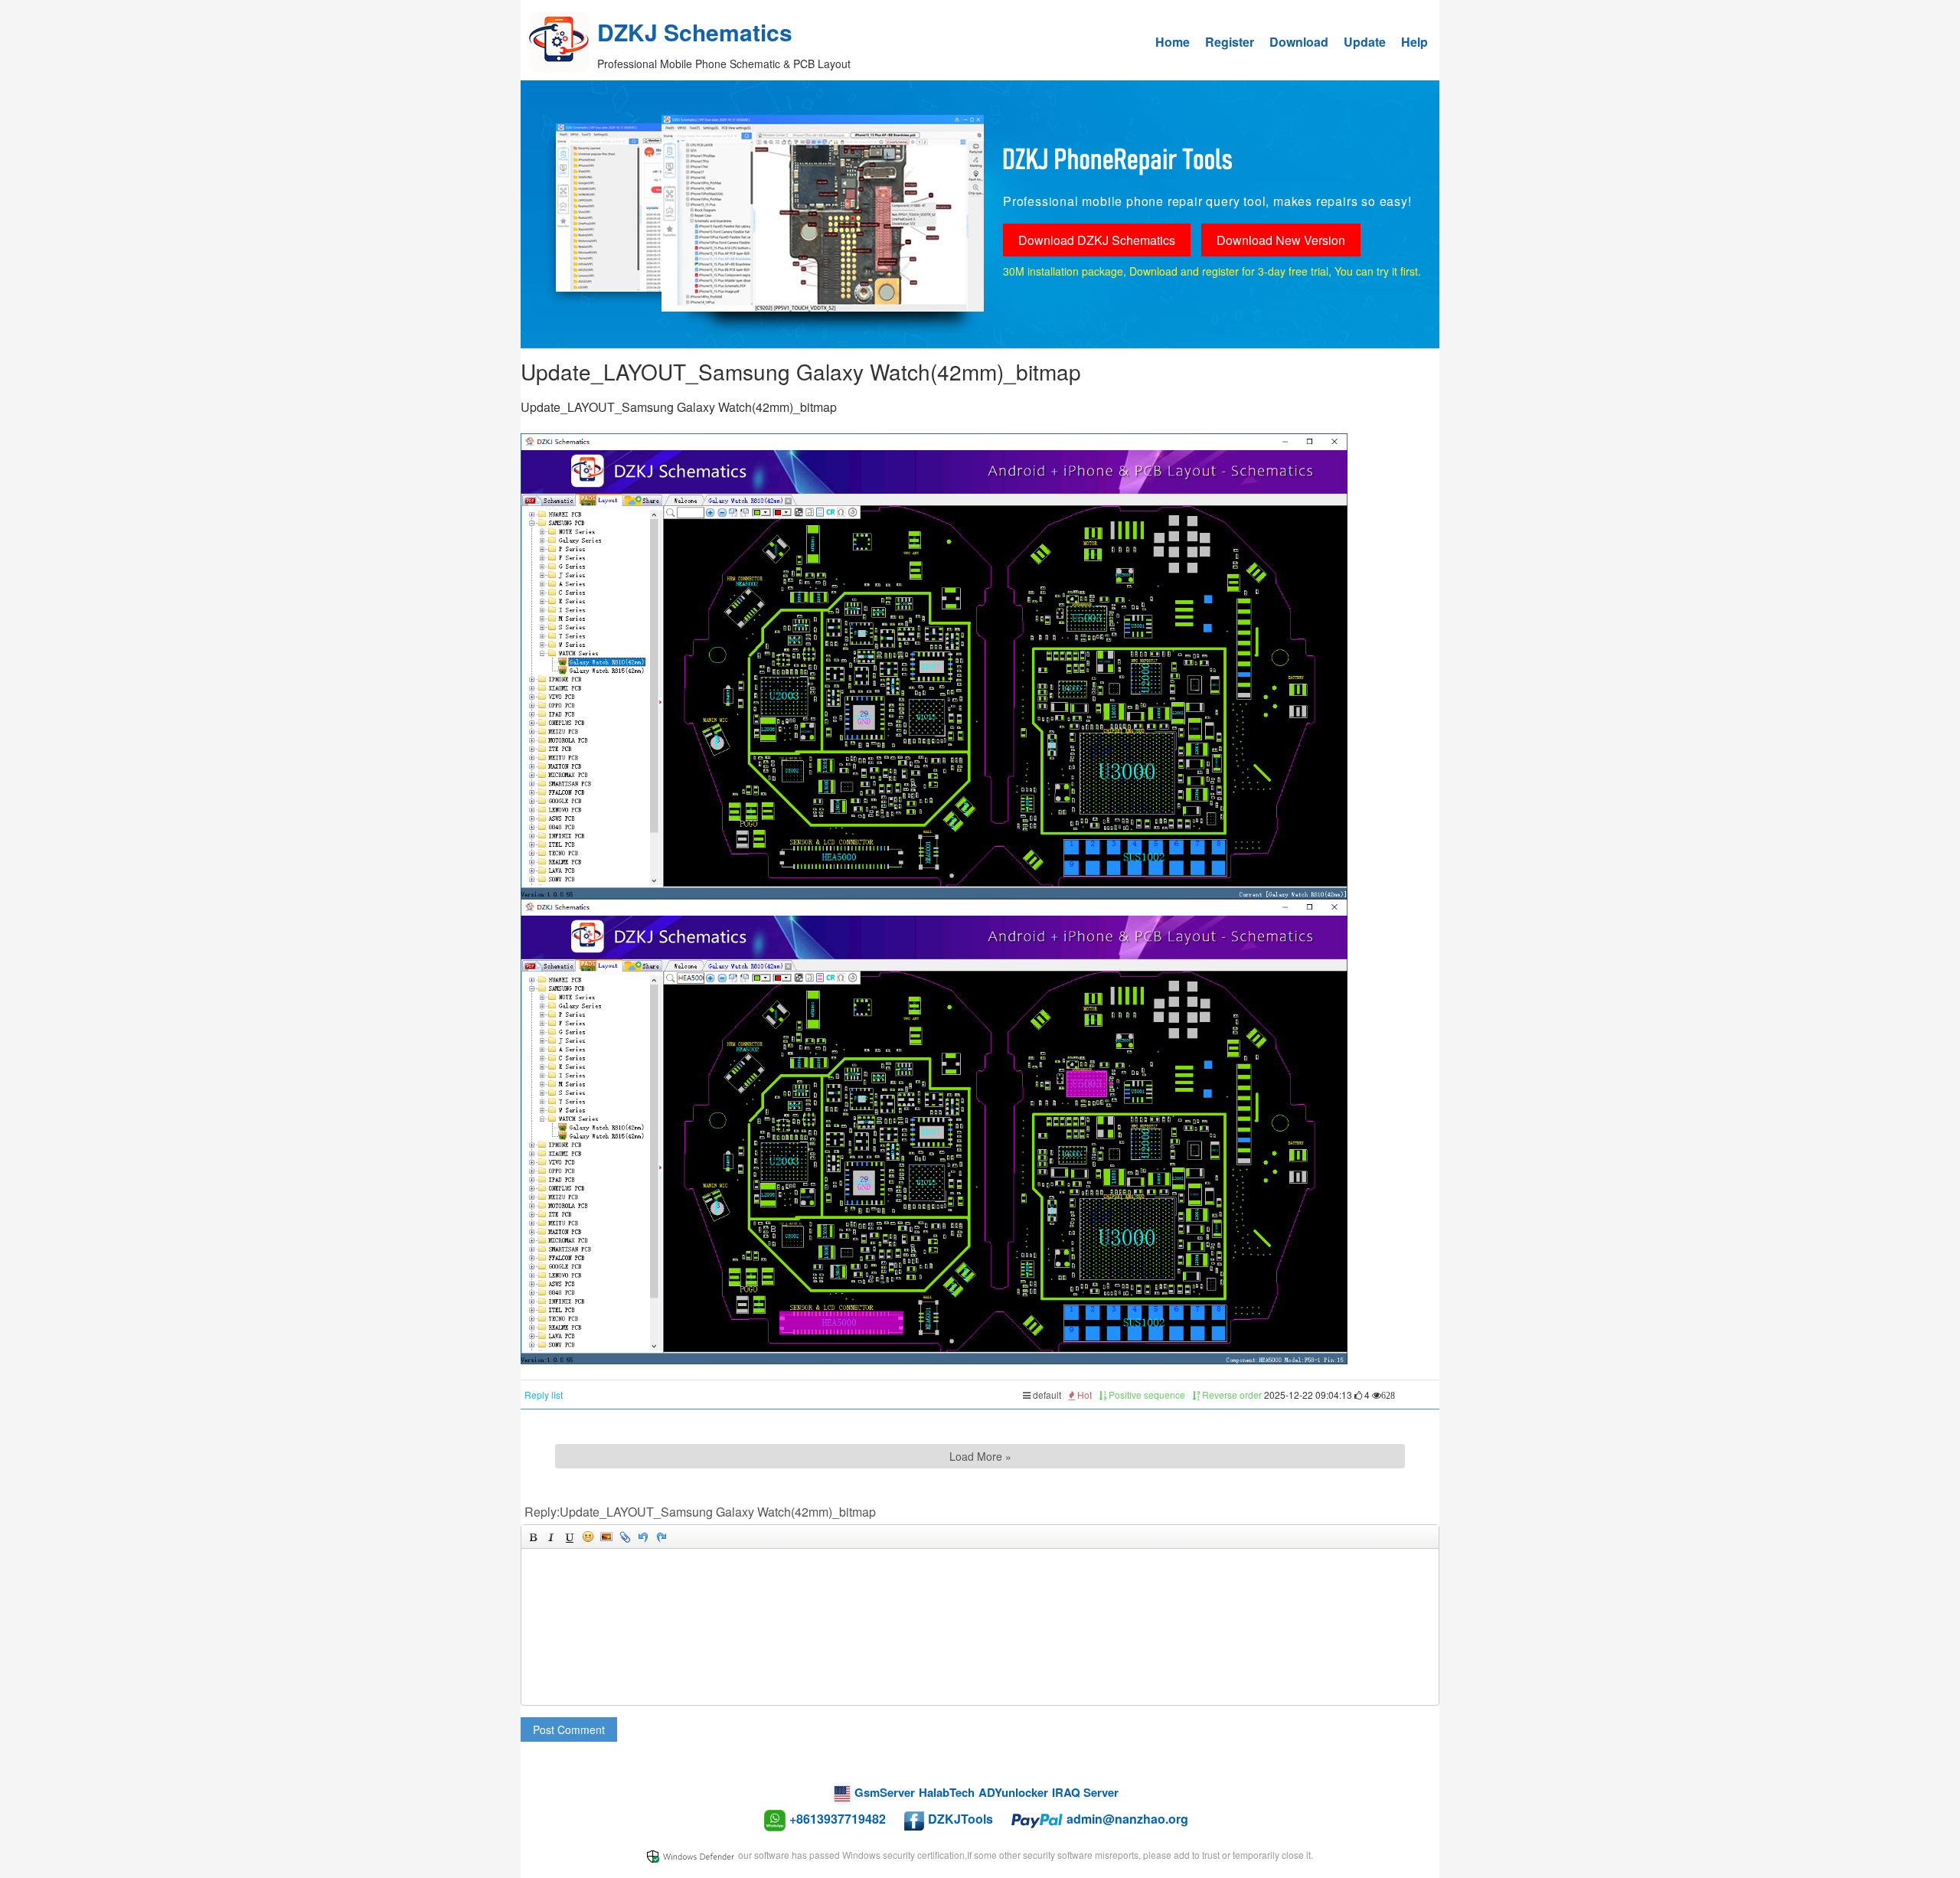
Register (1230, 42)
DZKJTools (960, 1819)
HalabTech (947, 1792)
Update (1365, 42)
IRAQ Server (1085, 1792)
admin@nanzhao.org (1127, 1819)
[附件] (625, 1537)
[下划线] (570, 1537)
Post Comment (569, 1729)
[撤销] (643, 1537)
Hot (1083, 1395)
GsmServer (885, 1792)
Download (1299, 42)
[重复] (661, 1537)
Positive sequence (1146, 1395)
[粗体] (533, 1537)
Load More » (980, 1456)
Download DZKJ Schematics (1097, 240)
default (1046, 1395)
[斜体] (551, 1537)
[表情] (588, 1537)
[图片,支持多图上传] (606, 1537)
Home (1173, 42)
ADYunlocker (1013, 1792)
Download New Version (1281, 240)
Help (1414, 42)
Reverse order (1231, 1395)
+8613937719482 (838, 1819)
